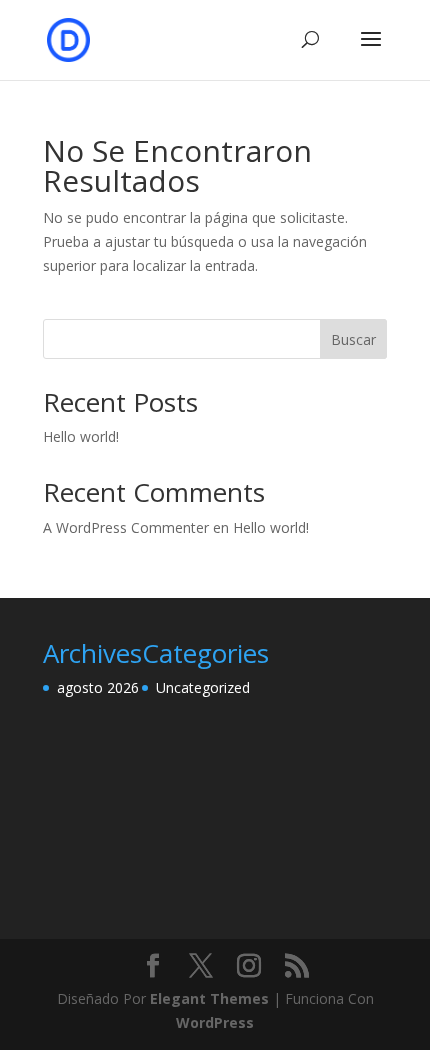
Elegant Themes (209, 998)
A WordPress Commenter (126, 527)
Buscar (353, 339)
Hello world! (81, 436)
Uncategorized (203, 687)
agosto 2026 (98, 687)
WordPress (215, 1022)
